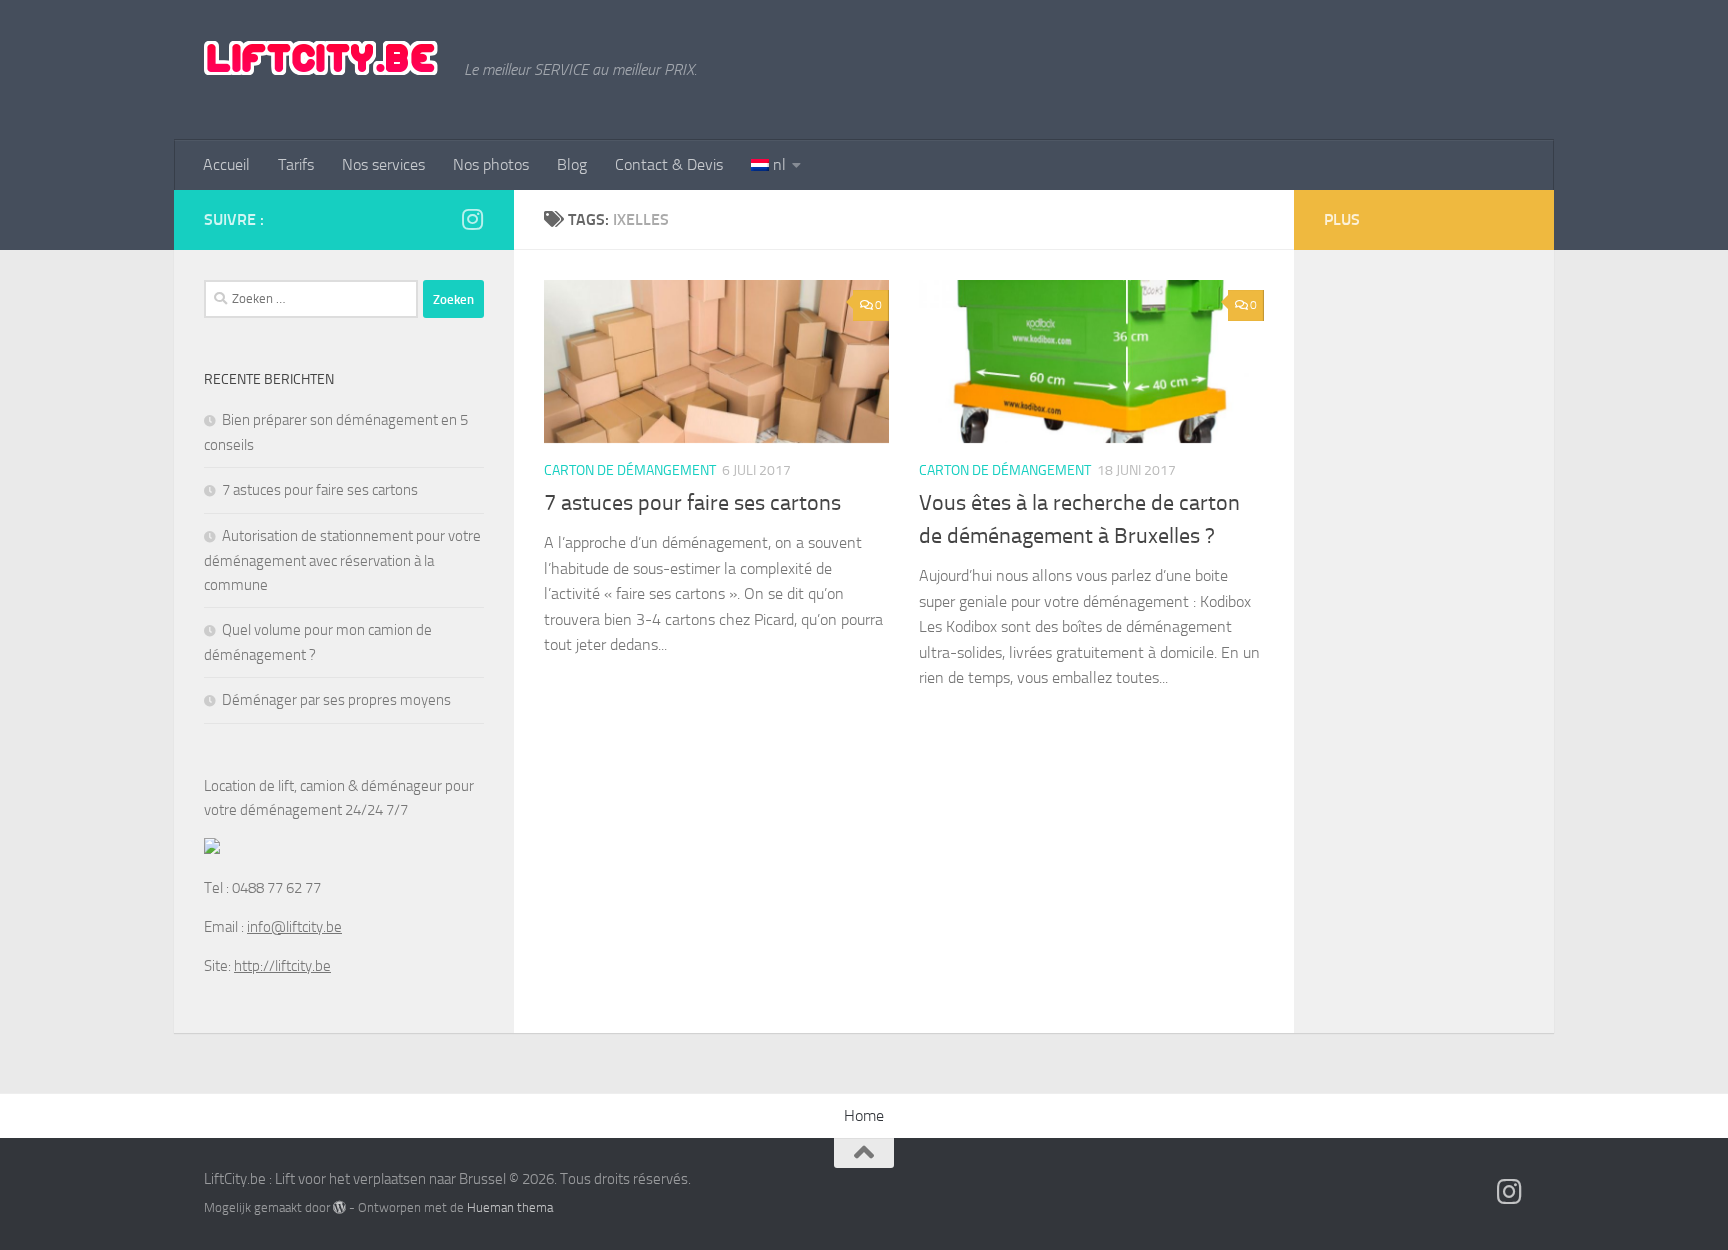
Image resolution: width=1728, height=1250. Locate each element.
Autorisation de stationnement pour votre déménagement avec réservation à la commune (342, 560)
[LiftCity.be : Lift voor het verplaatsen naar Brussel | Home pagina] (324, 59)
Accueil (226, 164)
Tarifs (296, 164)
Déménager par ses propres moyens (336, 700)
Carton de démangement (630, 470)
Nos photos (491, 164)
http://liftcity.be (282, 966)
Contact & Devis (669, 164)
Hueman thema (510, 1207)
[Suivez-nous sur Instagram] (472, 219)
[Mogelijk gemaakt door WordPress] (339, 1207)
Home (864, 1115)
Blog (572, 164)
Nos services (383, 164)
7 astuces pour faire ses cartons (692, 503)
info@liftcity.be (294, 927)
